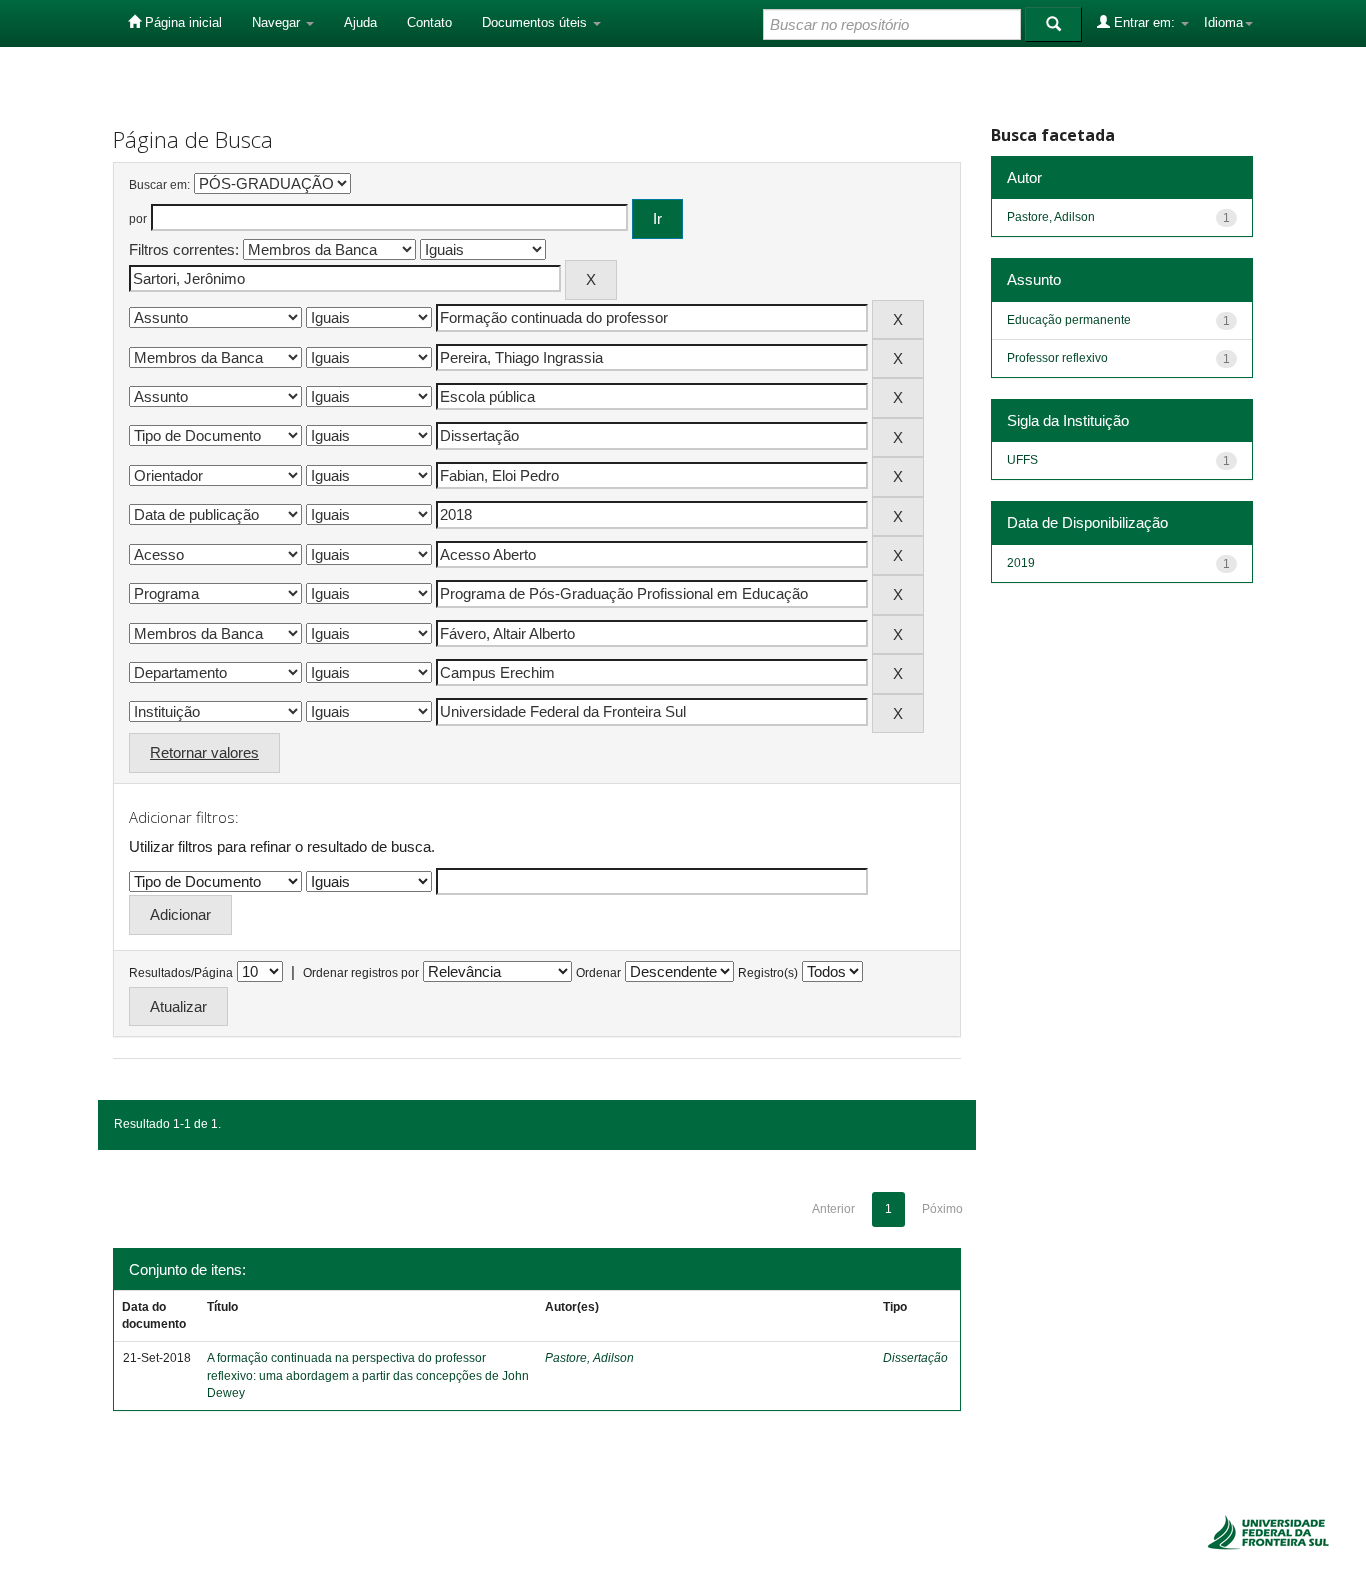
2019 (1021, 563)
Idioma (1223, 22)
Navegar (278, 22)
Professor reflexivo (1057, 358)
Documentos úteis (536, 22)
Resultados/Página (181, 973)
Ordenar (598, 973)
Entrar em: (1144, 22)
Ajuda (360, 22)
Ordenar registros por (361, 973)
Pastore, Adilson (589, 1358)
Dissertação (915, 1358)
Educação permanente (1069, 320)
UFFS (1022, 460)
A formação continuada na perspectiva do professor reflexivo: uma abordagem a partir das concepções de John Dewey (368, 1375)
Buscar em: (159, 185)
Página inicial (181, 22)
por (138, 219)
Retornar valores (204, 752)
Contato (429, 22)
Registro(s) (768, 973)
